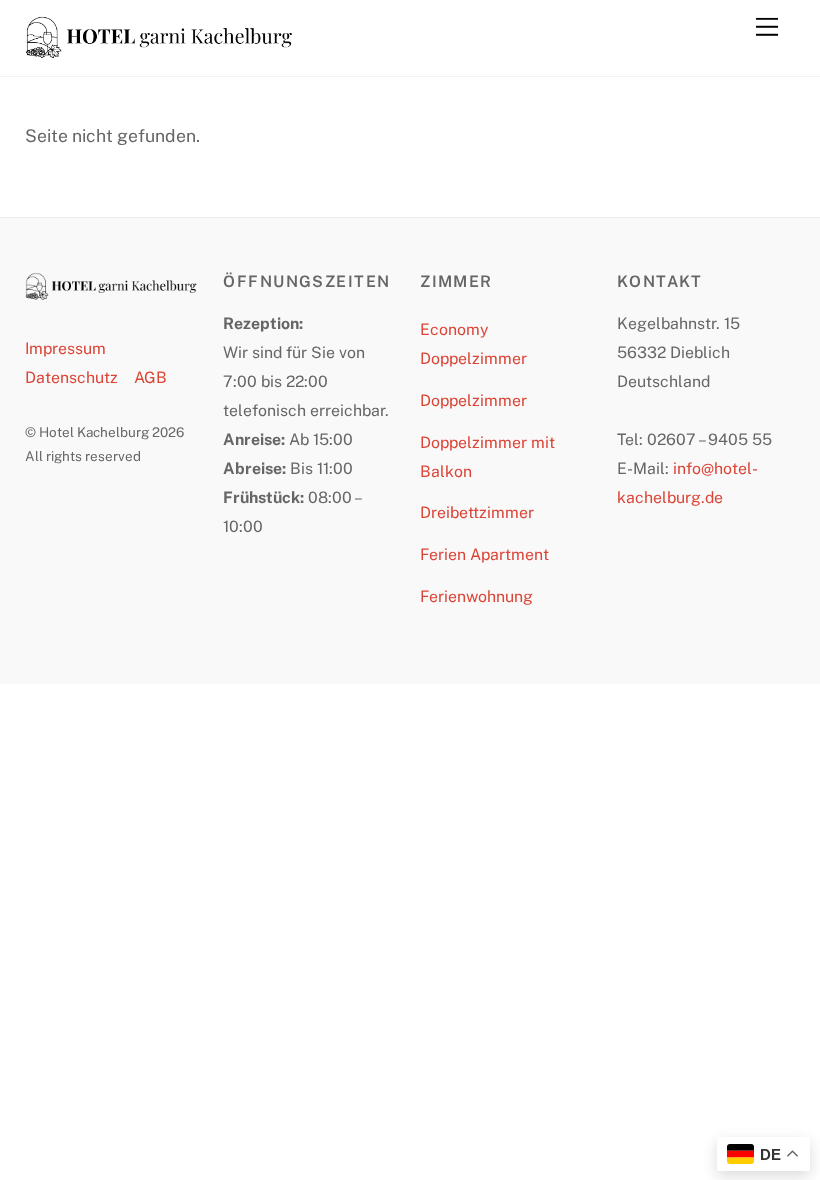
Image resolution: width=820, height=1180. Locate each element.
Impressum (65, 348)
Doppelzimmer (473, 400)
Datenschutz (71, 377)
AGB (150, 377)
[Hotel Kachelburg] (161, 51)
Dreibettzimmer (477, 512)
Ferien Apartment (484, 554)
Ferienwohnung (476, 596)
